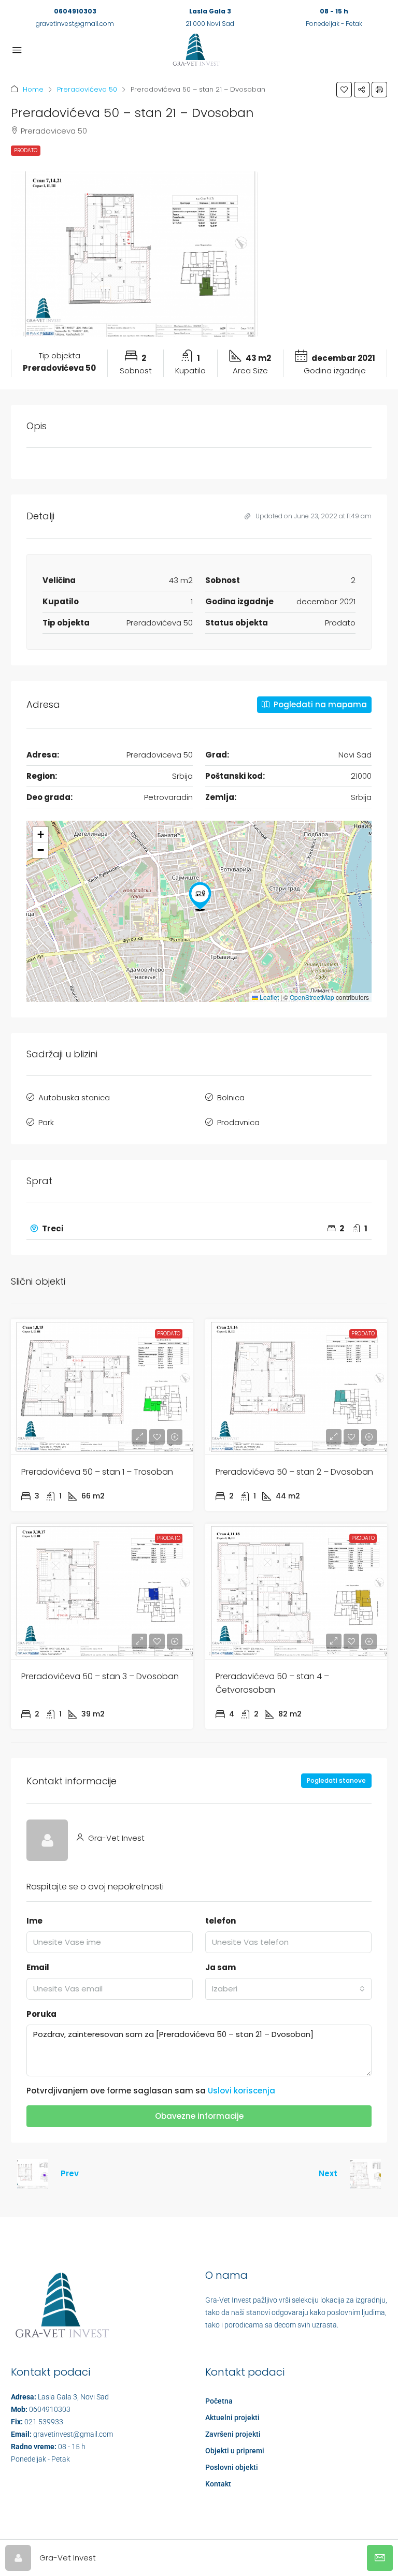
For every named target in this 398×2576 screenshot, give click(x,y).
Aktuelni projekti (232, 2418)
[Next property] (365, 2174)
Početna (219, 2401)
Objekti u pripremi (235, 2451)
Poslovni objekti (232, 2467)
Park (46, 1122)
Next (328, 2173)
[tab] (199, 1229)
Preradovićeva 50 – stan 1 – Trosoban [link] (97, 1472)
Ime (34, 1921)
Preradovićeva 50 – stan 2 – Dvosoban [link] (294, 1472)
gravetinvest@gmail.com (75, 24)
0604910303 (75, 11)
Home (33, 89)
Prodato (26, 150)
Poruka (41, 2014)
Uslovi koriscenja (241, 2091)
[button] (344, 90)
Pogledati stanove (336, 1780)
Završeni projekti (233, 2434)
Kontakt (218, 2484)
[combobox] (288, 1989)
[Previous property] (33, 2174)
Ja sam (221, 1967)
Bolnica (231, 1097)
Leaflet (268, 997)
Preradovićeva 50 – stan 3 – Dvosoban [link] (100, 1676)
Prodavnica (238, 1122)
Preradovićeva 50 (87, 89)
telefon (221, 1921)
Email (38, 1967)
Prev (70, 2173)
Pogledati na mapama (319, 704)
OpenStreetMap (312, 997)
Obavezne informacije (199, 2116)
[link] (102, 1387)
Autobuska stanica (74, 1097)
